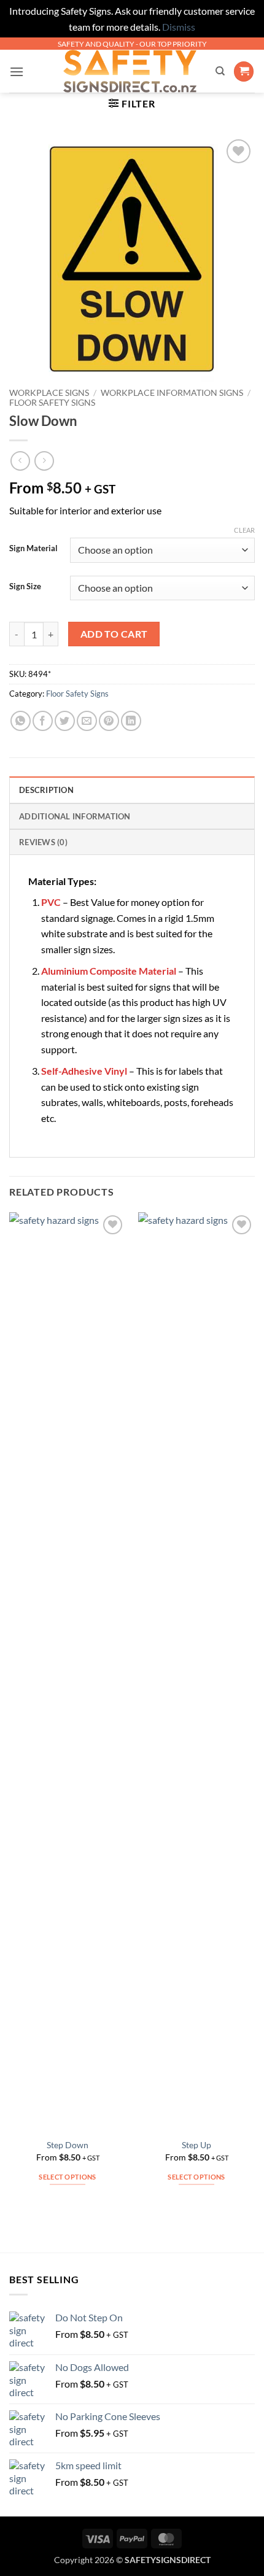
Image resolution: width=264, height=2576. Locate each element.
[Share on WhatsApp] (21, 721)
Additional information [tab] (75, 816)
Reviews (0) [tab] (43, 842)
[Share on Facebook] (43, 721)
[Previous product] (44, 461)
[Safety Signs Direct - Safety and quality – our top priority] (130, 71)
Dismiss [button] (179, 27)
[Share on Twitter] (65, 721)
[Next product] (20, 461)
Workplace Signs (49, 393)
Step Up (196, 2145)
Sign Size (25, 587)
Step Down (68, 2145)
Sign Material (33, 549)
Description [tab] (46, 790)
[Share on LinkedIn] (131, 721)
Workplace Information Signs (172, 393)
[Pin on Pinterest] (109, 721)
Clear (244, 530)
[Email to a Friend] (87, 721)
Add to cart (114, 634)
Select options (68, 2177)
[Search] (220, 71)
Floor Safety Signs (52, 403)
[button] (17, 72)
